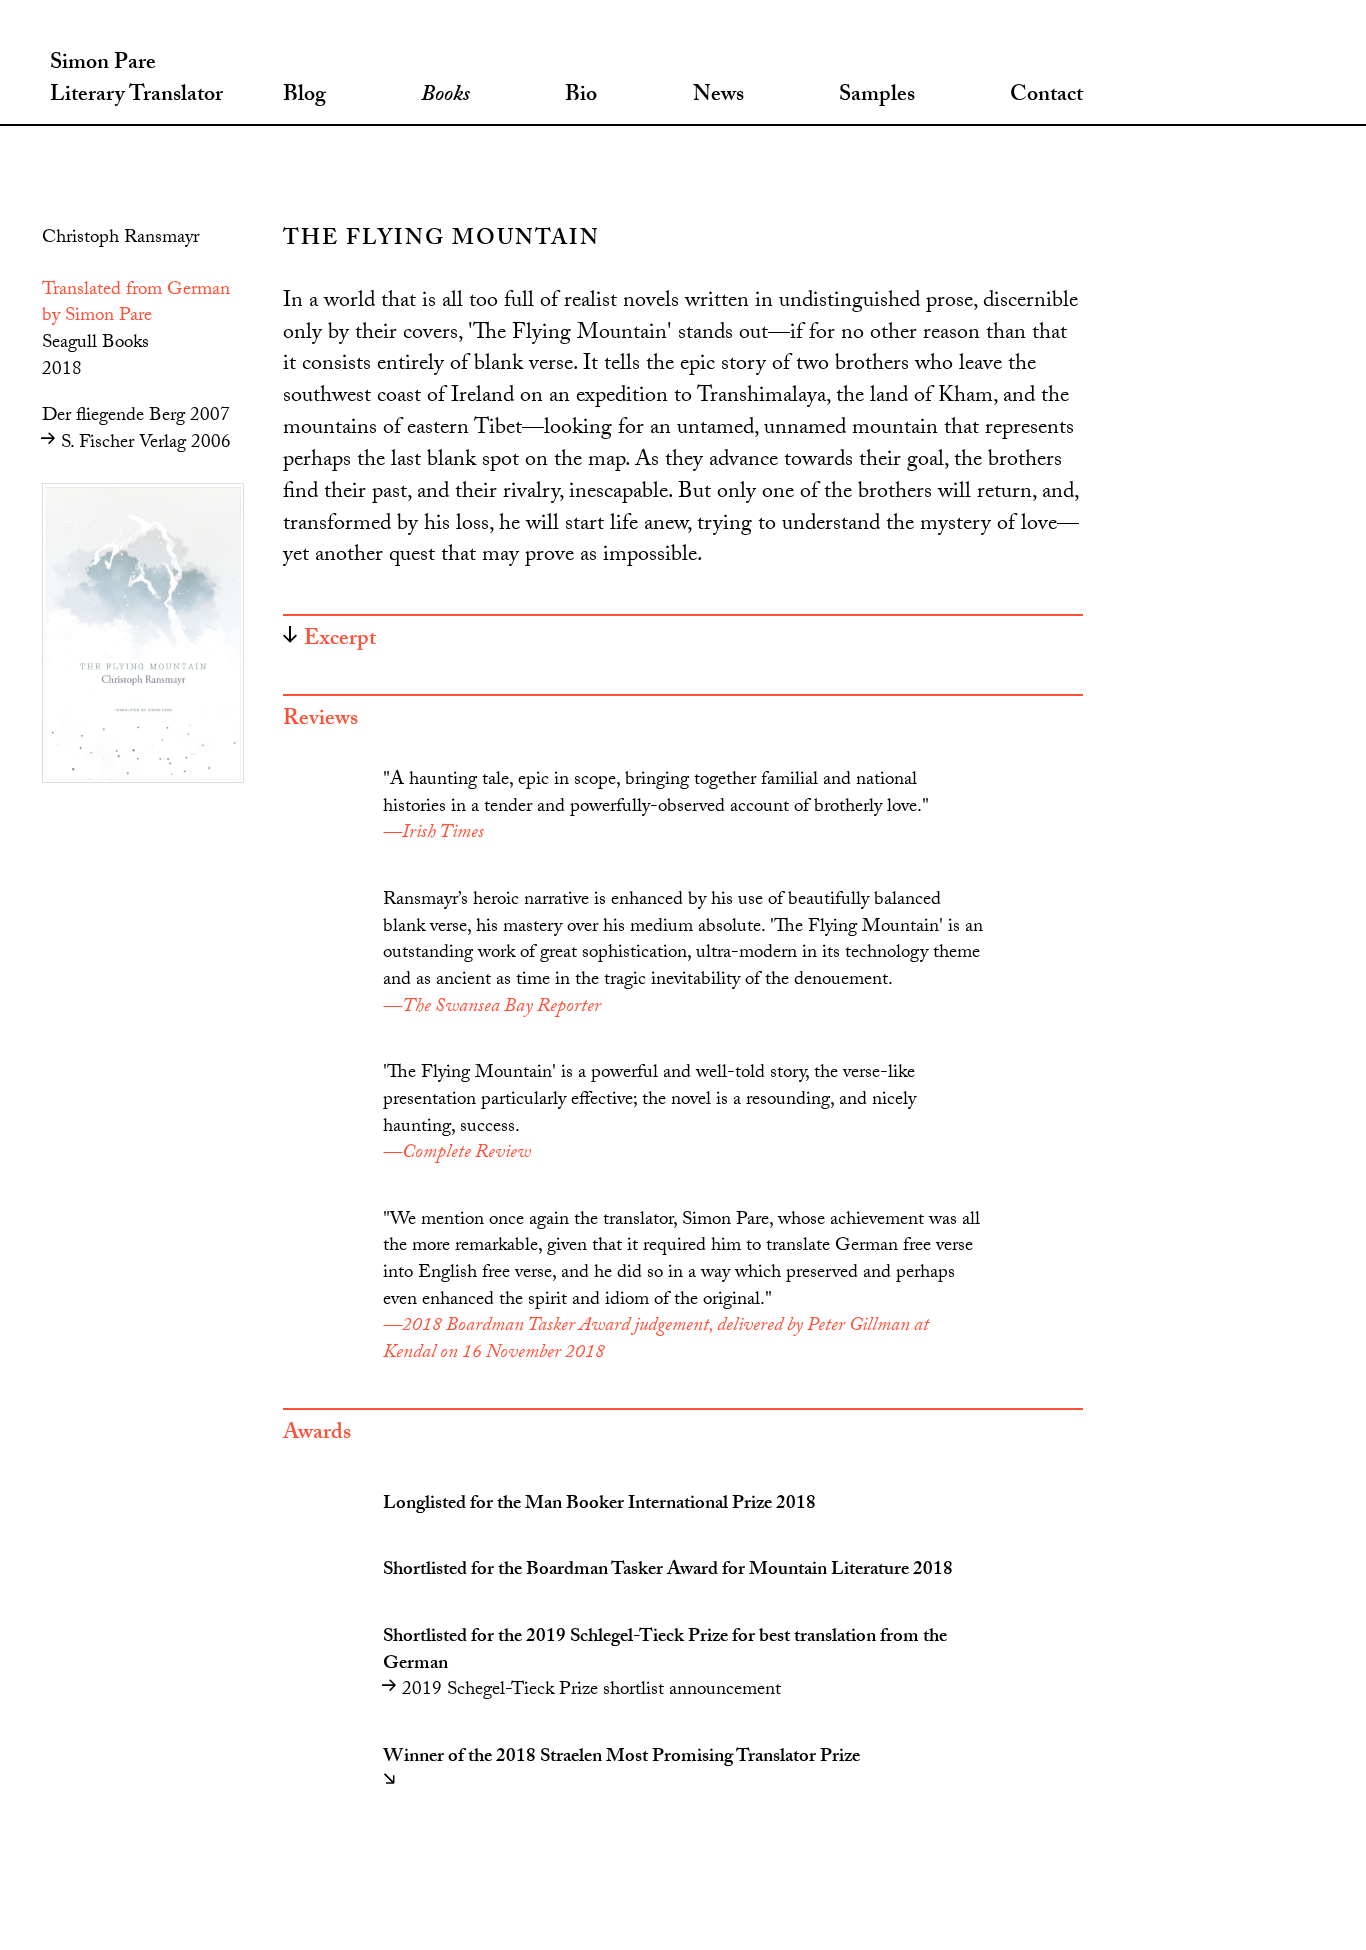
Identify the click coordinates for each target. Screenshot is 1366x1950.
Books (445, 97)
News (718, 97)
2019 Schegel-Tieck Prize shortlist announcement (589, 1691)
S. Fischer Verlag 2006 (143, 444)
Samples (877, 97)
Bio (581, 97)
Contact (1046, 97)
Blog (304, 97)
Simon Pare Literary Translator (136, 81)
